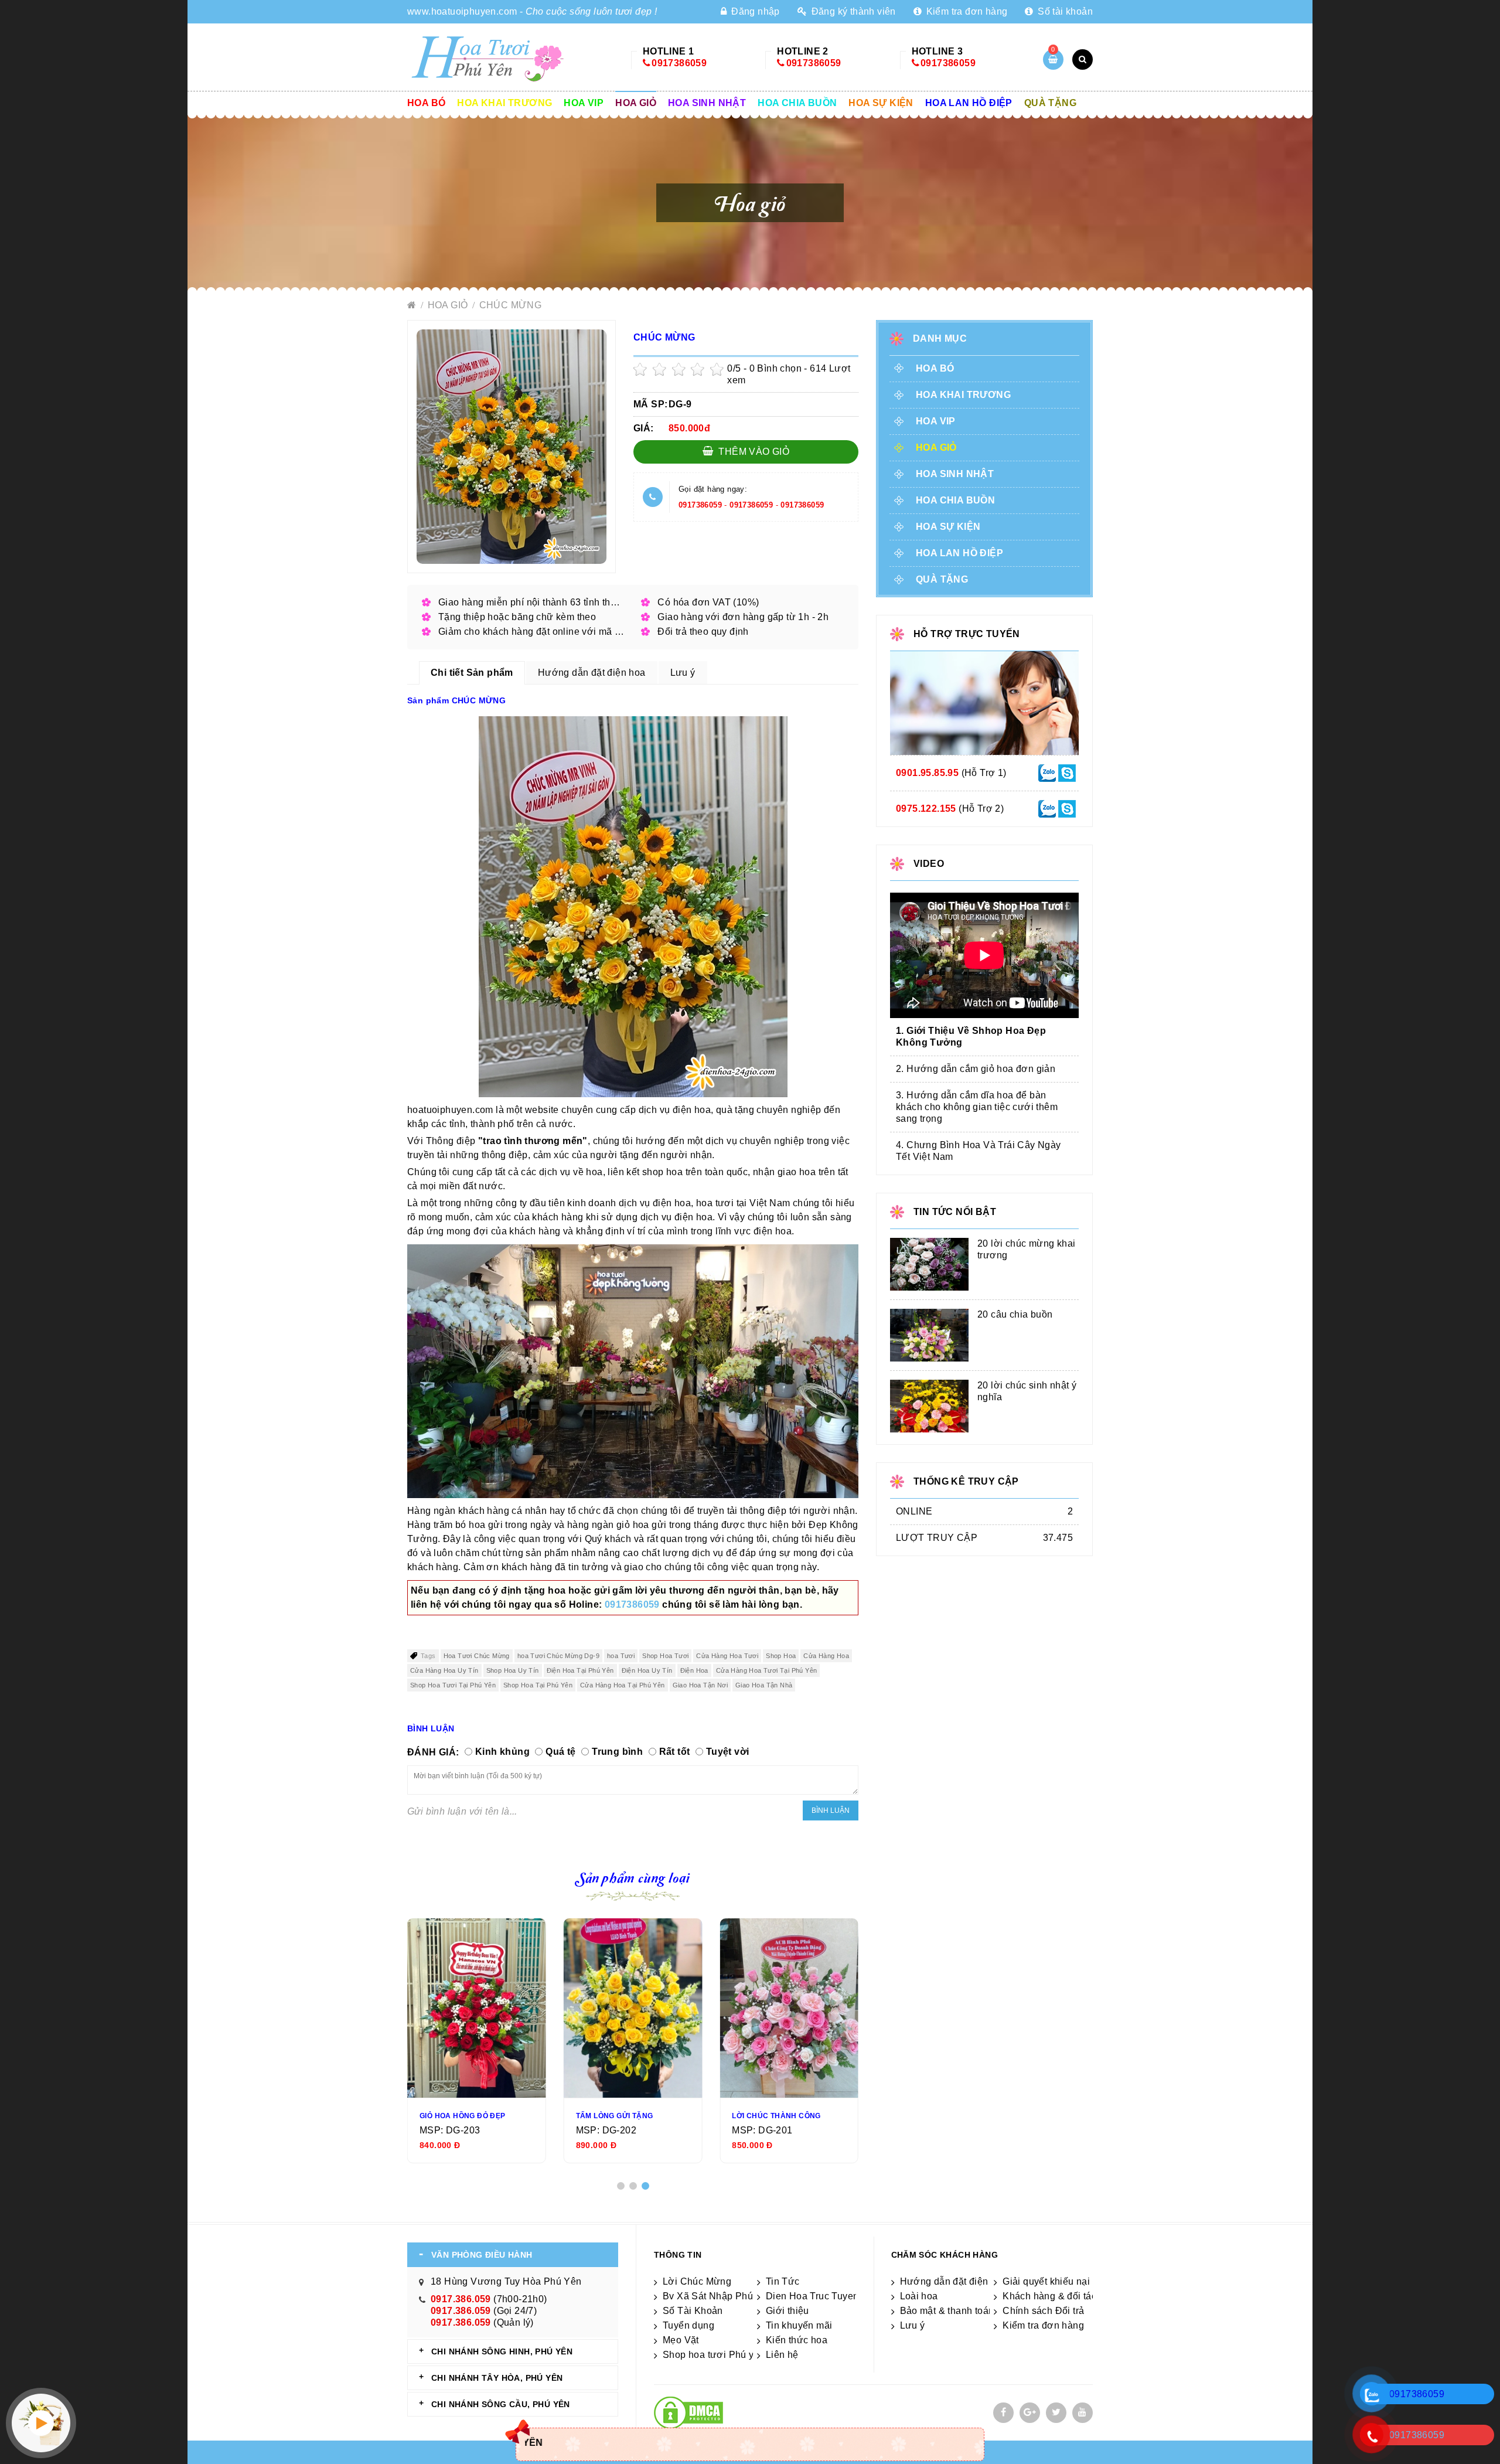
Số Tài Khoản (693, 2311)
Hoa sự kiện (881, 103)
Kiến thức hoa (797, 2340)
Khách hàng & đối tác (1049, 2296)
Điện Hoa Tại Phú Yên (580, 1670)
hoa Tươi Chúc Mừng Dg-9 (558, 1656)
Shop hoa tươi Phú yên (714, 2355)
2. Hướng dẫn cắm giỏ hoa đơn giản (976, 1069)
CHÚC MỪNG (511, 305)
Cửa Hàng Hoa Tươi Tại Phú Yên (767, 1670)
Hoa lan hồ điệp (969, 103)
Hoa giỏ (636, 103)
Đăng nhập (754, 11)
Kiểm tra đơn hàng (965, 11)
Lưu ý (913, 2325)
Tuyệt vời (728, 1752)
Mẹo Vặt (681, 2340)
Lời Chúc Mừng (697, 2281)
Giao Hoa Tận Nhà (764, 1685)
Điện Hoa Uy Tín (647, 1670)
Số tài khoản (1064, 11)
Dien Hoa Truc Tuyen (812, 2296)
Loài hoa (919, 2296)
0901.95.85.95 (927, 773)
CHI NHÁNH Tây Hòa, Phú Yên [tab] (497, 2378)
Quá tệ (560, 1752)
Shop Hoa (781, 1656)
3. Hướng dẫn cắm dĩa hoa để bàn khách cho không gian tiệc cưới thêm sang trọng (977, 1107)
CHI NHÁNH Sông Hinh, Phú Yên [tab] (502, 2351)
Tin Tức (783, 2281)
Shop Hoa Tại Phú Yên (538, 1685)
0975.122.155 (926, 809)
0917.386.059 (461, 2299)
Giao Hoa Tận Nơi (700, 1685)
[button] (621, 2186)
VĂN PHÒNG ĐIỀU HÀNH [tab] (482, 2255)
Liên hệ (782, 2355)
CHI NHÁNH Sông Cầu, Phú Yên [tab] (501, 2404)
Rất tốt (675, 1752)
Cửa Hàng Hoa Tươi (727, 1656)
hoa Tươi (621, 1656)
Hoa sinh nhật (707, 103)
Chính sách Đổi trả (1043, 2311)
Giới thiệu (787, 2311)
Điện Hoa (694, 1670)
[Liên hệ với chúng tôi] (1047, 772)
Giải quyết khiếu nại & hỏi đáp (1068, 2281)
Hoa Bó (426, 103)
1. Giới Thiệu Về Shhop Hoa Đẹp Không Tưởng (971, 1037)
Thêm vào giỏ (753, 452)
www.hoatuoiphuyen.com (462, 11)
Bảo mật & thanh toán (947, 2311)
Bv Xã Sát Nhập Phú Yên (718, 2296)
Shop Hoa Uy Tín (513, 1670)
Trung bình (617, 1752)
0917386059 (679, 63)
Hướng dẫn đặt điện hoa (954, 2281)
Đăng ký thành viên (852, 11)
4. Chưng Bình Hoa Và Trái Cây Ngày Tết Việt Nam (979, 1151)
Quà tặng (1050, 103)
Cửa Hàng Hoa (826, 1656)
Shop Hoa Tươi (665, 1656)
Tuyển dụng (688, 2325)
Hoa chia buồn (797, 103)
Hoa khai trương (504, 103)
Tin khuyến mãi (799, 2325)
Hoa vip (584, 103)
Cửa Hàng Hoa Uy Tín (444, 1670)
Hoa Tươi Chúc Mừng (477, 1656)
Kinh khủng (502, 1752)
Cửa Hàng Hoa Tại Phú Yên (623, 1685)
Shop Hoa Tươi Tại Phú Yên (453, 1685)
